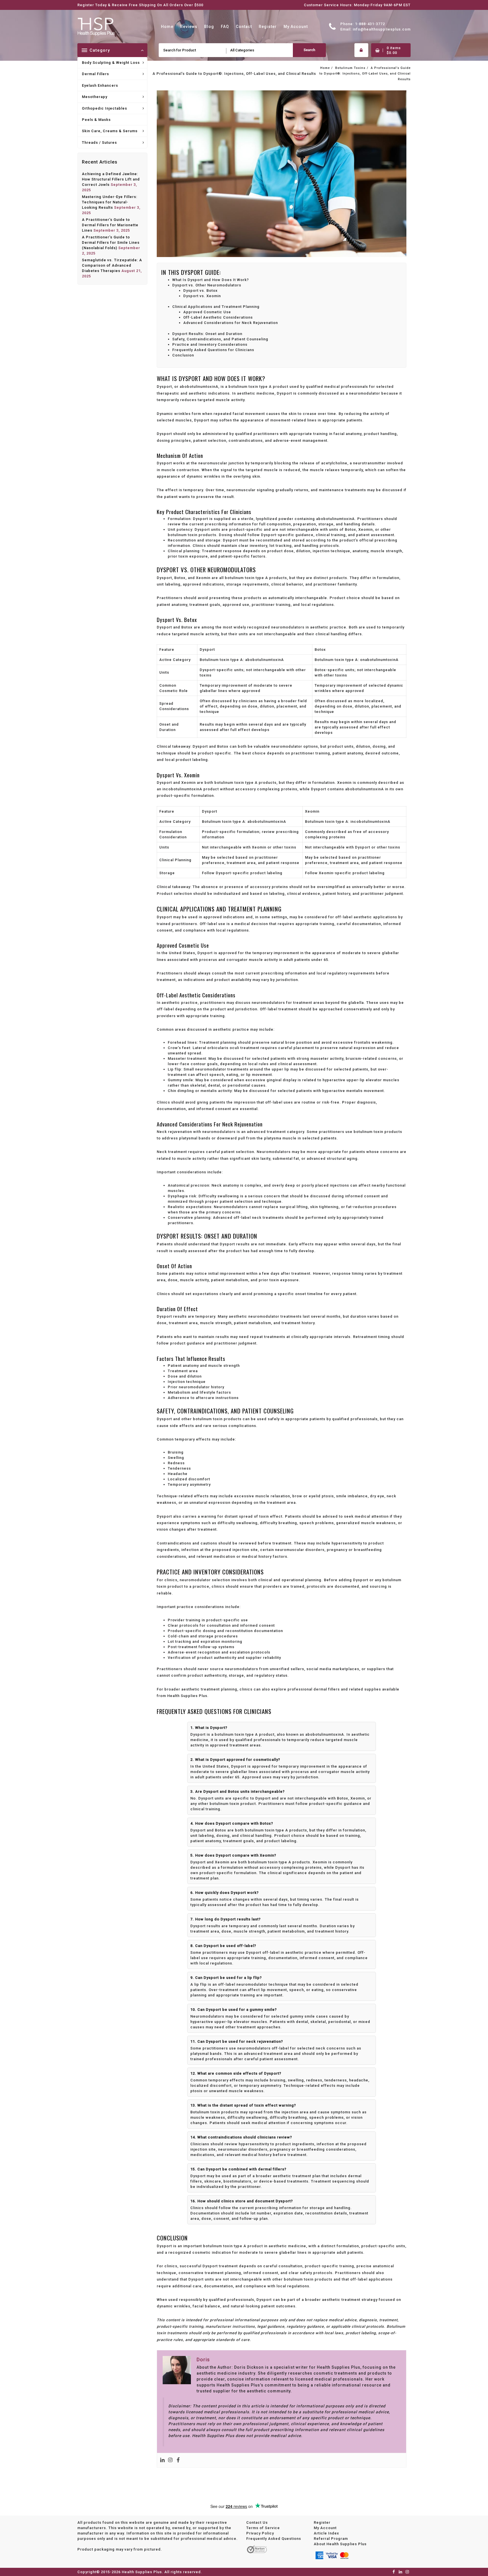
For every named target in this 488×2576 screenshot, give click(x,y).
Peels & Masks (96, 120)
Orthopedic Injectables (104, 108)
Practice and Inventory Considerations (210, 344)
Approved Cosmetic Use (207, 312)
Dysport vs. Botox (201, 291)
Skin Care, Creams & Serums (110, 131)
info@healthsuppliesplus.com (382, 29)
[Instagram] (170, 2460)
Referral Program (331, 2538)
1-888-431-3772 (370, 24)
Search (309, 50)
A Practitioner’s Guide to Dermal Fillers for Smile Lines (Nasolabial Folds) (111, 242)
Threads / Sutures (99, 142)
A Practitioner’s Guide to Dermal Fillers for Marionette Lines (110, 225)
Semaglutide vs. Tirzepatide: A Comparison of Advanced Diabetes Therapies (112, 265)
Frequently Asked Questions (274, 2538)
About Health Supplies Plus (340, 2544)
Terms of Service (263, 2528)
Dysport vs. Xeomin (202, 296)
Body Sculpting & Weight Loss (111, 63)
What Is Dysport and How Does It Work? (211, 280)
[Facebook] (178, 2460)
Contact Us (257, 2522)
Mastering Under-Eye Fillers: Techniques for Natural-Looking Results (110, 202)
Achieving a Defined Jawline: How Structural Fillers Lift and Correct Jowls (111, 179)
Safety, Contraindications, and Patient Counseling (220, 339)
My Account (325, 2528)
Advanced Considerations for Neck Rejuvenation (231, 323)
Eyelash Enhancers (100, 85)
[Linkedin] (162, 2460)
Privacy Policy (260, 2533)
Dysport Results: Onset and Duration (207, 334)
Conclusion (183, 355)
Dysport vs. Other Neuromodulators (207, 285)
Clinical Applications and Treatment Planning (216, 307)
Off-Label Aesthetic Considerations (218, 317)
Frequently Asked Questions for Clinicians (213, 350)
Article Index (326, 2533)
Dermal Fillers (95, 74)
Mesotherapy (95, 97)
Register (322, 2522)
